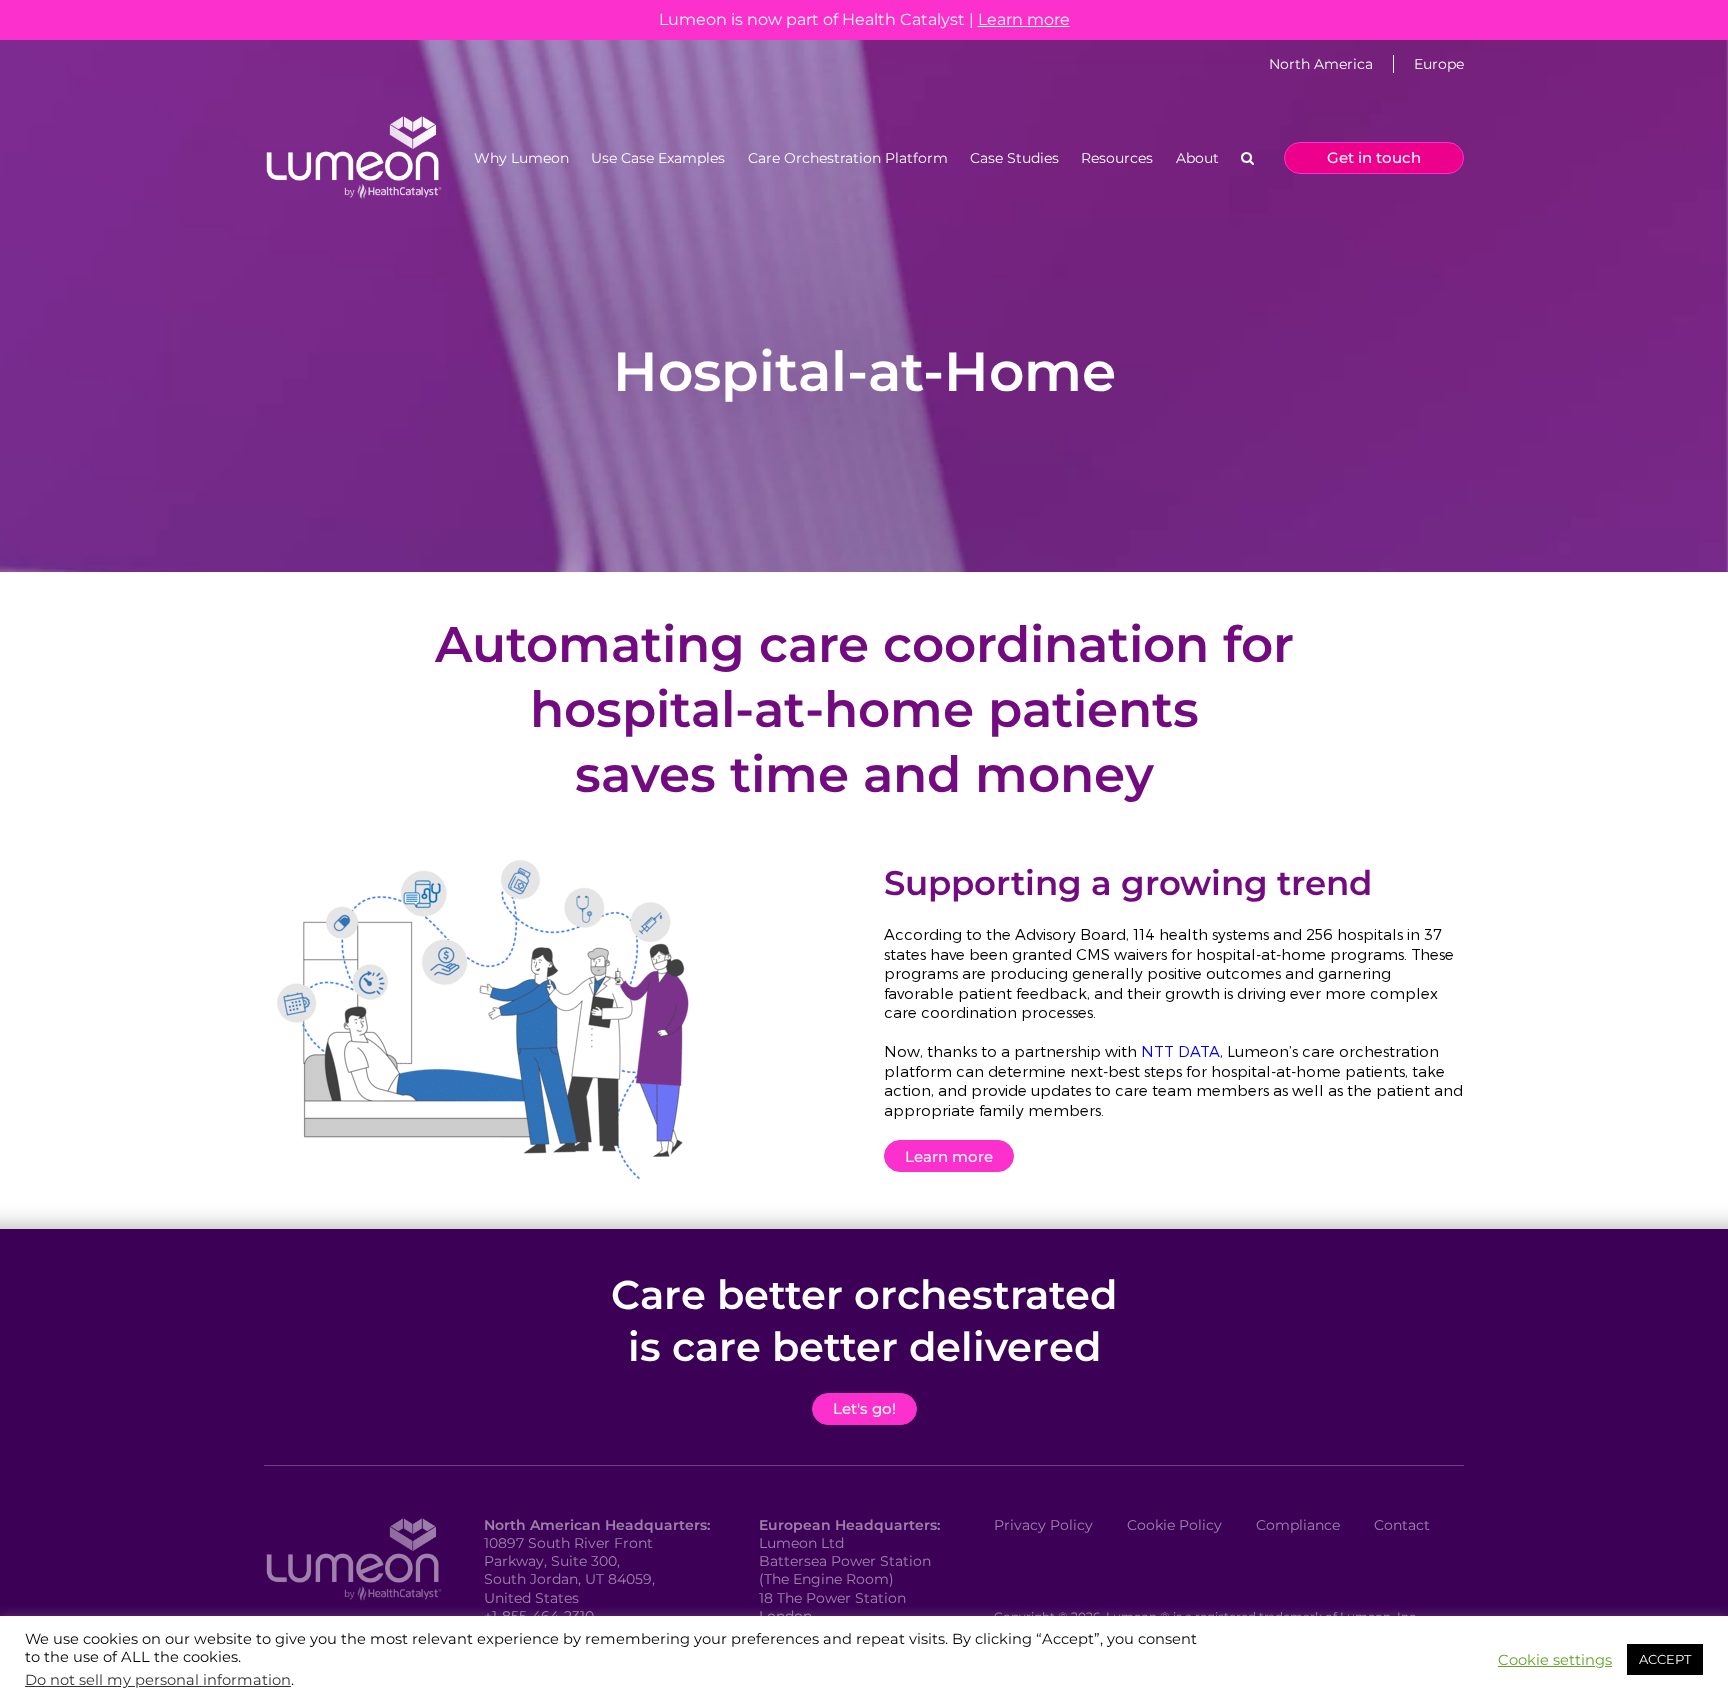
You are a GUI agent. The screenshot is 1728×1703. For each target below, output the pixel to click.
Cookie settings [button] (1555, 1660)
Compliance (1298, 1525)
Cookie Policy (1174, 1525)
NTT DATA (1180, 1051)
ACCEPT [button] (1665, 1659)
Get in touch (1374, 157)
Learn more (1024, 19)
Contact (1402, 1525)
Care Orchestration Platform (848, 158)
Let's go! (864, 1408)
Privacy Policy (1043, 1525)
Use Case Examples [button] (658, 158)
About (1197, 158)
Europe (1439, 64)
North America (1321, 64)
